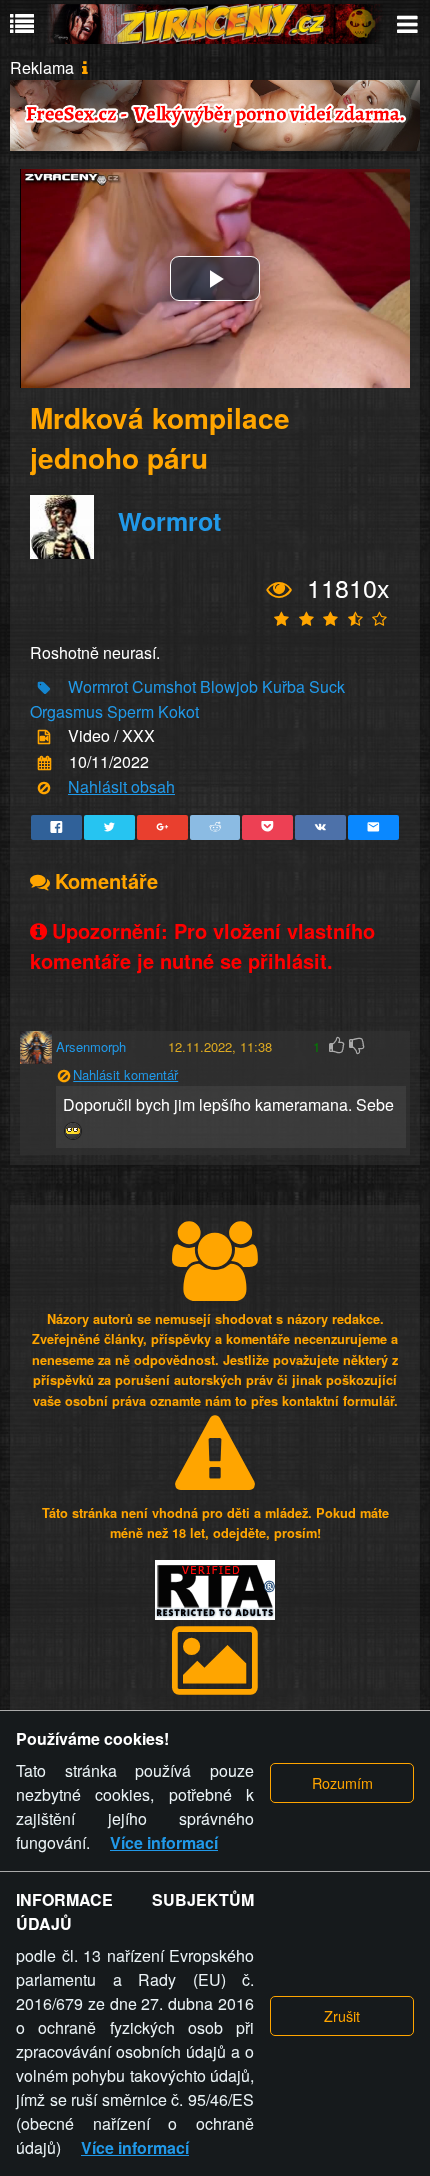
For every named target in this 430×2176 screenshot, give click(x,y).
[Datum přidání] (44, 762)
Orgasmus (66, 711)
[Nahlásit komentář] (63, 1075)
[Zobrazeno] (279, 589)
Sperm (130, 711)
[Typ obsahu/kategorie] (44, 737)
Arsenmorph (91, 1046)
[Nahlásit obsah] (44, 788)
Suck (327, 686)
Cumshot (164, 686)
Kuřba (283, 686)
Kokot (178, 711)
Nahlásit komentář (125, 1074)
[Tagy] (44, 688)
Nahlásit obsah (121, 786)
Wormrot (169, 521)
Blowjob (229, 686)
